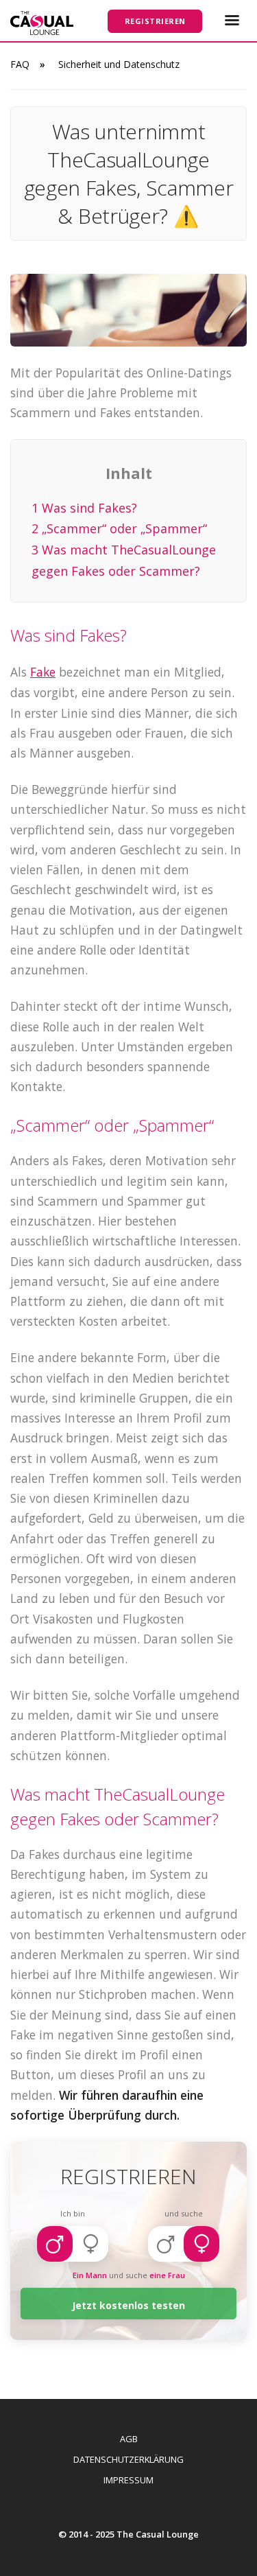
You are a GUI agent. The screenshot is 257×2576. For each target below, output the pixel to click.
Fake (43, 672)
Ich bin (73, 2213)
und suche (184, 2213)
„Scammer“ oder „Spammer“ (119, 528)
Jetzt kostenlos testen (128, 2305)
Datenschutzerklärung (128, 2459)
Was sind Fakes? (84, 508)
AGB (129, 2439)
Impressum (128, 2480)
